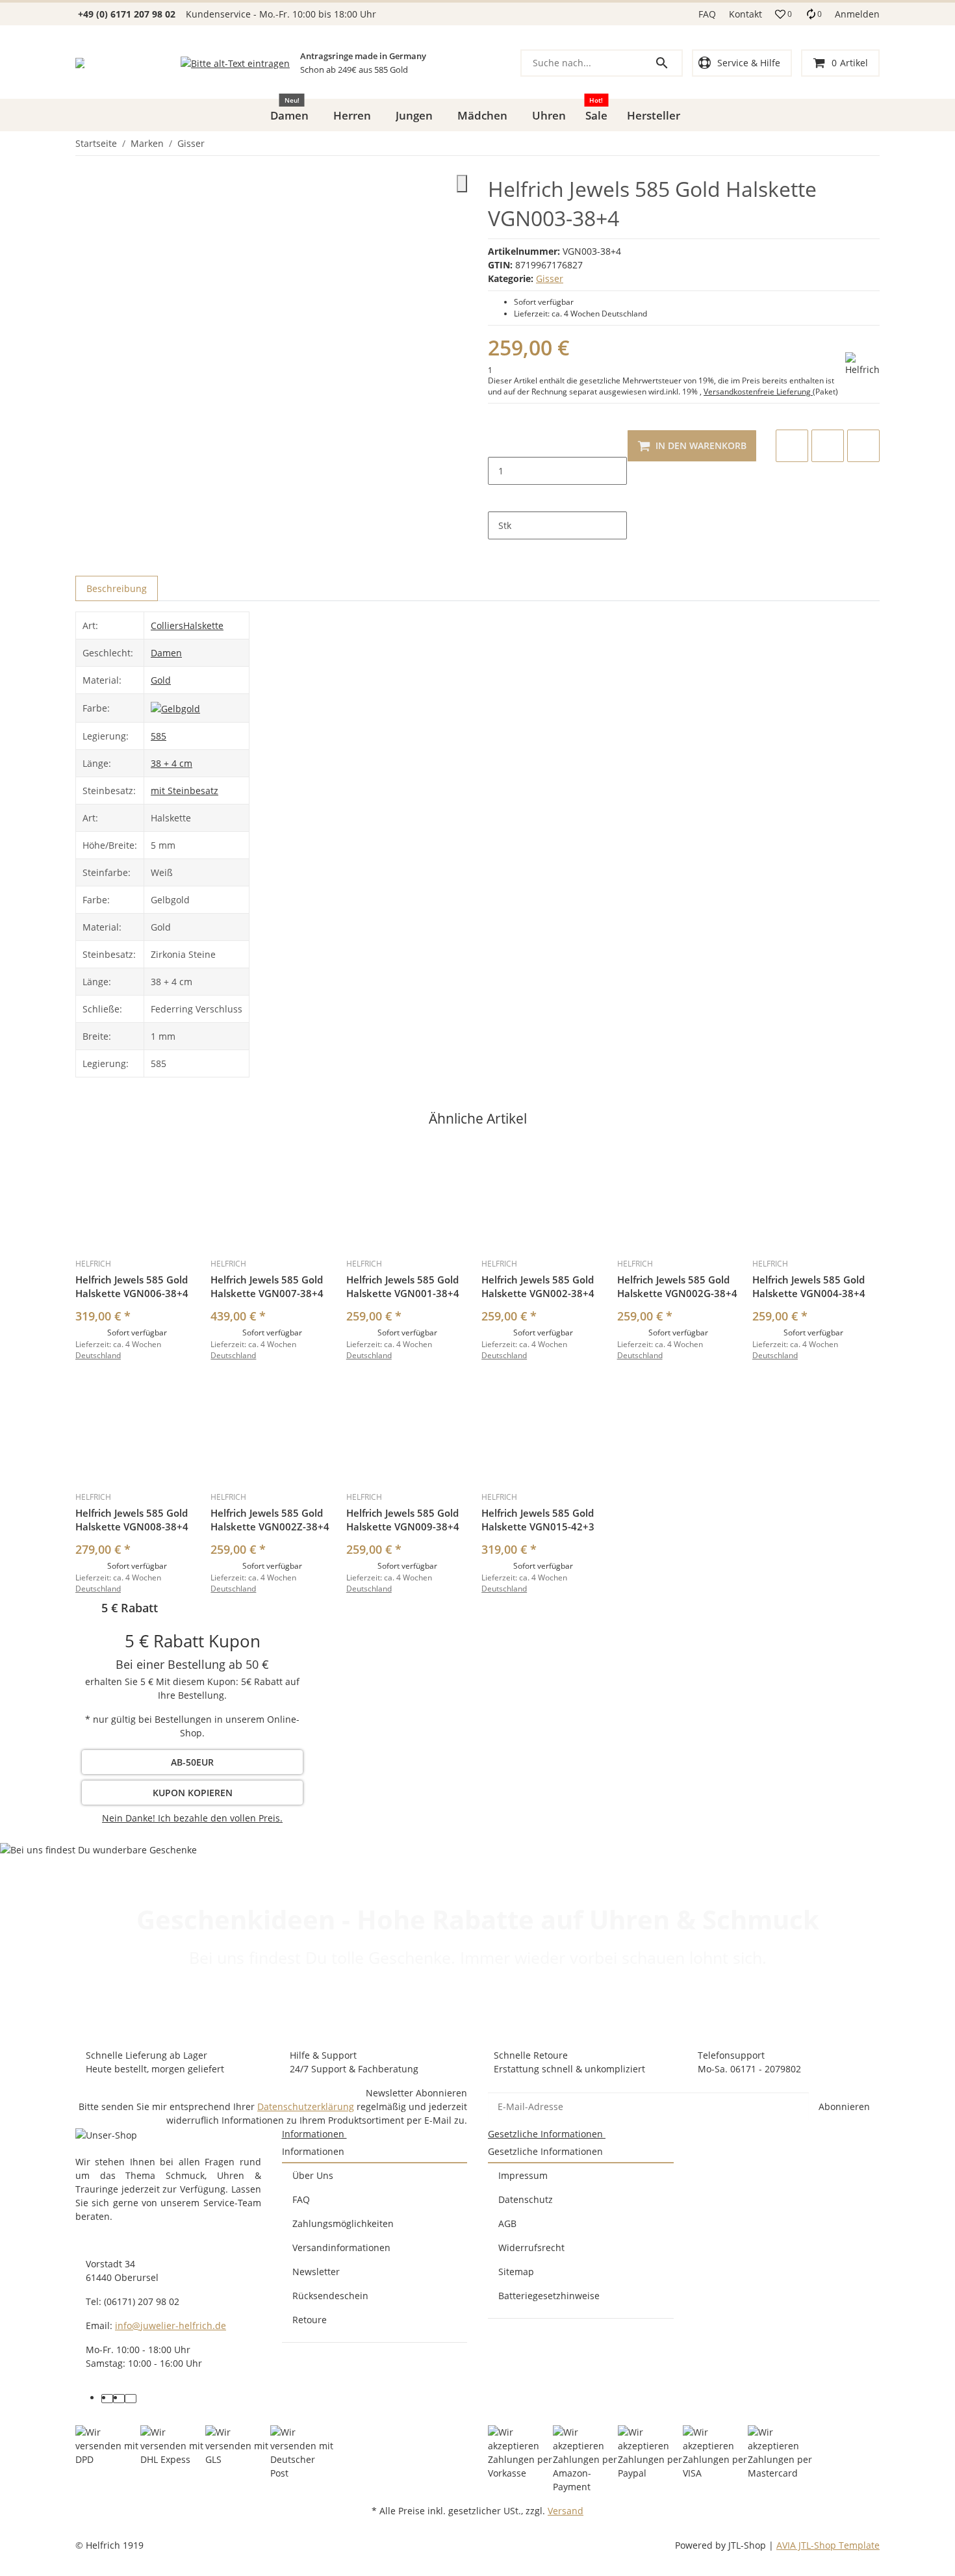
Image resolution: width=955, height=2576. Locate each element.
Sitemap (516, 2272)
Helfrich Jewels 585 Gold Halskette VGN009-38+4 (403, 1520)
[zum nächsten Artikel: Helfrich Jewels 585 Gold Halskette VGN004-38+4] (879, 144)
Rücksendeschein (330, 2296)
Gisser (550, 278)
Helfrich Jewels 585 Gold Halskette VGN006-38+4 (132, 1286)
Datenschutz (526, 2199)
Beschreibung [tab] (117, 588)
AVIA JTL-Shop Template (828, 2545)
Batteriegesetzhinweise (549, 2296)
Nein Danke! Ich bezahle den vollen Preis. (192, 1818)
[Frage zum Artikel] (863, 446)
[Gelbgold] (175, 707)
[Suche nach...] (668, 63)
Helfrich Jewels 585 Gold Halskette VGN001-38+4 (403, 1286)
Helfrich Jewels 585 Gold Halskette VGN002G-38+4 (677, 1286)
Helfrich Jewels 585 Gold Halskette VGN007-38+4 (267, 1286)
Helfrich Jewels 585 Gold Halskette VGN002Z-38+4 (270, 1520)
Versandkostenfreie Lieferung (758, 392)
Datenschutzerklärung (306, 2106)
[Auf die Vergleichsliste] (792, 446)
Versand (566, 2511)
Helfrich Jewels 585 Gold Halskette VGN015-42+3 (538, 1520)
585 (159, 736)
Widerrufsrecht (531, 2248)
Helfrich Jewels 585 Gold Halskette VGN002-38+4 (538, 1286)
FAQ (707, 14)
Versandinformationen (341, 2248)
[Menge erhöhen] (498, 498)
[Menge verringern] (498, 443)
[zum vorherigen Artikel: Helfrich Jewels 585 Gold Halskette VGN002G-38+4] (871, 144)
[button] (783, 14)
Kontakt (745, 14)
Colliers (167, 625)
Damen (166, 653)
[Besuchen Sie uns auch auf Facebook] (107, 2399)
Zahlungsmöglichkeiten (343, 2223)
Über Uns (313, 2175)
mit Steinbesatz (185, 791)
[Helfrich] (862, 364)
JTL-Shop (748, 2545)
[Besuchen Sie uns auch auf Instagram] (131, 2399)
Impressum (523, 2175)
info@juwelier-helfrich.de (171, 2325)
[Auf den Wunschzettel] (828, 446)
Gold (161, 680)
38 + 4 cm (172, 763)
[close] (462, 184)
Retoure (310, 2320)
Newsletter (316, 2272)
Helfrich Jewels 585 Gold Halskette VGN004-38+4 (809, 1286)
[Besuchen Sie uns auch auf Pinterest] (119, 2399)
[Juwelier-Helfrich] (80, 63)
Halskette (203, 625)
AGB (507, 2223)
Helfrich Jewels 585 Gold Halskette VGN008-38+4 (132, 1520)
